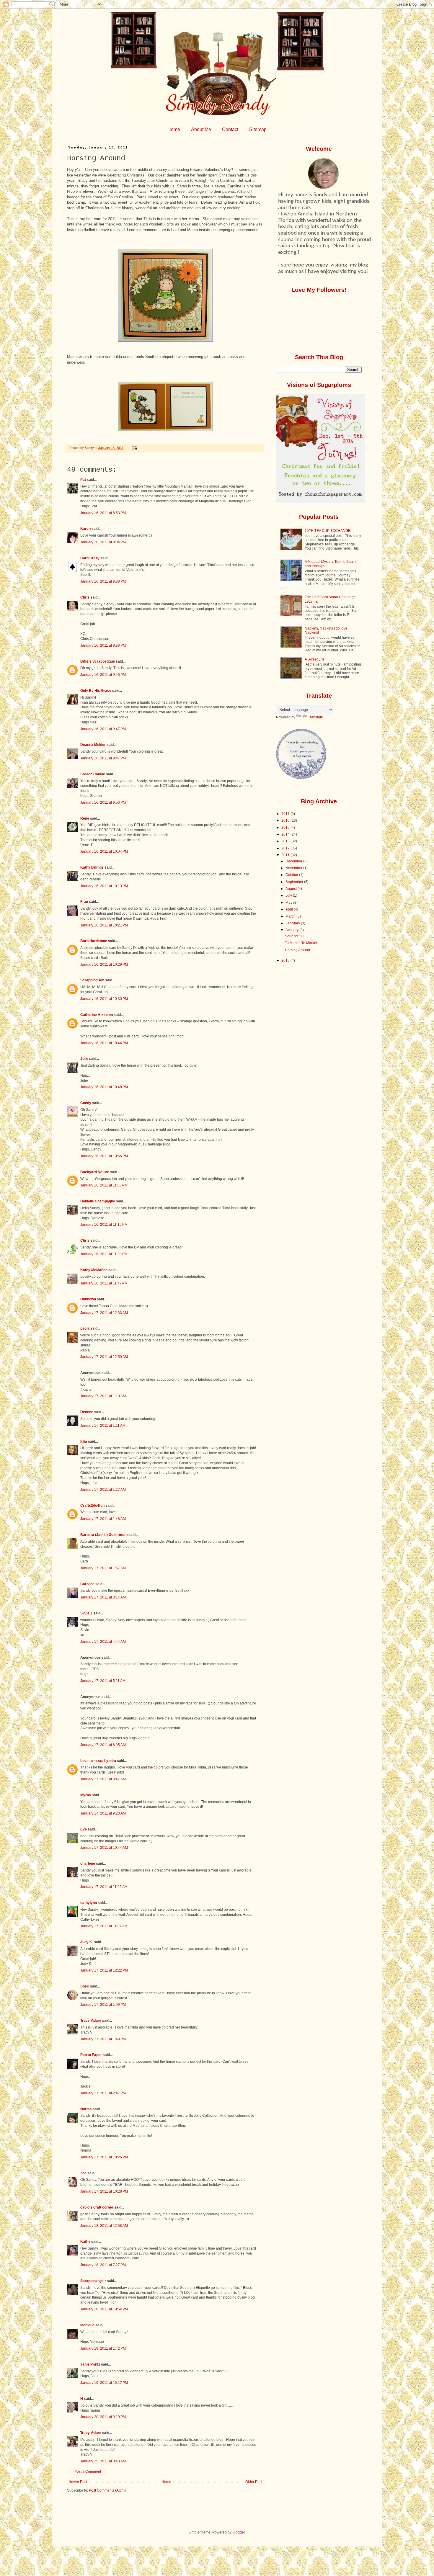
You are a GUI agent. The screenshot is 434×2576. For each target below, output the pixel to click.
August (292, 889)
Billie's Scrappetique (98, 661)
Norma (86, 2109)
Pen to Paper (91, 2055)
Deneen (87, 1412)
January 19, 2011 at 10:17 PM (104, 2383)
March (291, 916)
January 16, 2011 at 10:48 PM (104, 1087)
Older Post (254, 2482)
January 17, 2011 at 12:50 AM (104, 1357)
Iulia (84, 1441)
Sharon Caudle (93, 774)
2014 (286, 834)
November (294, 868)
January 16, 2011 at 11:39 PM (104, 1254)
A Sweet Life (315, 659)
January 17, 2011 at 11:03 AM (104, 1887)
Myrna (86, 1795)
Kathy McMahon (94, 1270)
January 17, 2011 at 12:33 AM (104, 1313)
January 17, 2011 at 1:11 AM (103, 1426)
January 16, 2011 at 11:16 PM (104, 1225)
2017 (286, 814)
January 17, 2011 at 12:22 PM (104, 1970)
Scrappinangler (93, 2281)
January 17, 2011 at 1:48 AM (103, 1519)
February (293, 923)
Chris (85, 597)
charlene (88, 1864)
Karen (85, 529)
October (292, 875)
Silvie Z (86, 1613)
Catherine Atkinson (97, 1015)
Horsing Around (297, 950)
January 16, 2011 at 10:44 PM (104, 1043)
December (294, 861)
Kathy (85, 2242)
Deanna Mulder (93, 745)
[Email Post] (134, 448)
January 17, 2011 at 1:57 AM (103, 1568)
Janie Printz (90, 2364)
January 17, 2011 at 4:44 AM (103, 1642)
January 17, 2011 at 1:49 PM (103, 2039)
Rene (85, 818)
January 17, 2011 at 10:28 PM (104, 2191)
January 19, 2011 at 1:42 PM (103, 2348)
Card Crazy (90, 558)
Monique (87, 2325)
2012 (286, 848)
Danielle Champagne (98, 1201)
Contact (230, 129)
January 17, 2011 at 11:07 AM (104, 1926)
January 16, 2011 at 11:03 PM (104, 1185)
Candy (86, 1103)
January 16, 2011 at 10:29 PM (104, 965)
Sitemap (258, 129)
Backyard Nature (95, 1172)
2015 (286, 828)
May (289, 903)
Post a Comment (88, 2472)
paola (85, 1328)
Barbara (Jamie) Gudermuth (104, 1535)
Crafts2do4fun (92, 1506)
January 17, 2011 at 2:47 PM (103, 2093)
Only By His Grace (96, 691)
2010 (286, 960)
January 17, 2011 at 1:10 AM (103, 1396)
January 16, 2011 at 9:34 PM (103, 542)
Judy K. (87, 1942)
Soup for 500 (295, 936)
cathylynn (89, 1903)
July (289, 895)
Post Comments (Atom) (107, 2490)
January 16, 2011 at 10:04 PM (104, 851)
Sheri (85, 1986)
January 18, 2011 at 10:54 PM (104, 2309)
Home (174, 129)
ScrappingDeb (92, 980)
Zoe (83, 2173)
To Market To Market (301, 943)
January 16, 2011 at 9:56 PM (103, 802)
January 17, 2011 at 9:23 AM (103, 1813)
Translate (315, 717)
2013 (286, 841)
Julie (84, 1059)
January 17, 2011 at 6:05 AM (103, 1745)
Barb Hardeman (94, 941)
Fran (84, 902)
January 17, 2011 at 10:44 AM (104, 1848)
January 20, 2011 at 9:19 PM (103, 2417)
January (292, 930)
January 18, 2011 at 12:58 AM (104, 2226)
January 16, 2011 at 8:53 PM (103, 513)
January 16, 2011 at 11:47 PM (104, 1283)
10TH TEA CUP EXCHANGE (328, 531)
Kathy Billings (92, 867)
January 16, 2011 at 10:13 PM (104, 886)
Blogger (239, 2532)
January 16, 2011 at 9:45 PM (103, 675)
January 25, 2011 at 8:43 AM (103, 2461)
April (290, 909)
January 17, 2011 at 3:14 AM (103, 1597)
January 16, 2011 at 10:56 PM (104, 1156)
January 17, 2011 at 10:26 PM (104, 2157)
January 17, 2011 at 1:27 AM (103, 1490)
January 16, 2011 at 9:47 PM (103, 729)
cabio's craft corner (97, 2207)
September (295, 882)
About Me (201, 129)
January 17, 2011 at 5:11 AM (103, 1681)
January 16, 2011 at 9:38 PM (103, 581)
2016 (286, 820)
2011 (286, 855)
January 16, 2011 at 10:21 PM (104, 925)
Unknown (88, 1299)
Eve (84, 1829)
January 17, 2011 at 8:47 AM (103, 1779)
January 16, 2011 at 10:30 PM (104, 999)
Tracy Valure (91, 2021)
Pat (83, 480)
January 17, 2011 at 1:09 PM (103, 2005)
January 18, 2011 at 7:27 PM (103, 2265)
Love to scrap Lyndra (98, 1761)
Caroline (87, 1584)
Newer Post (78, 2482)
